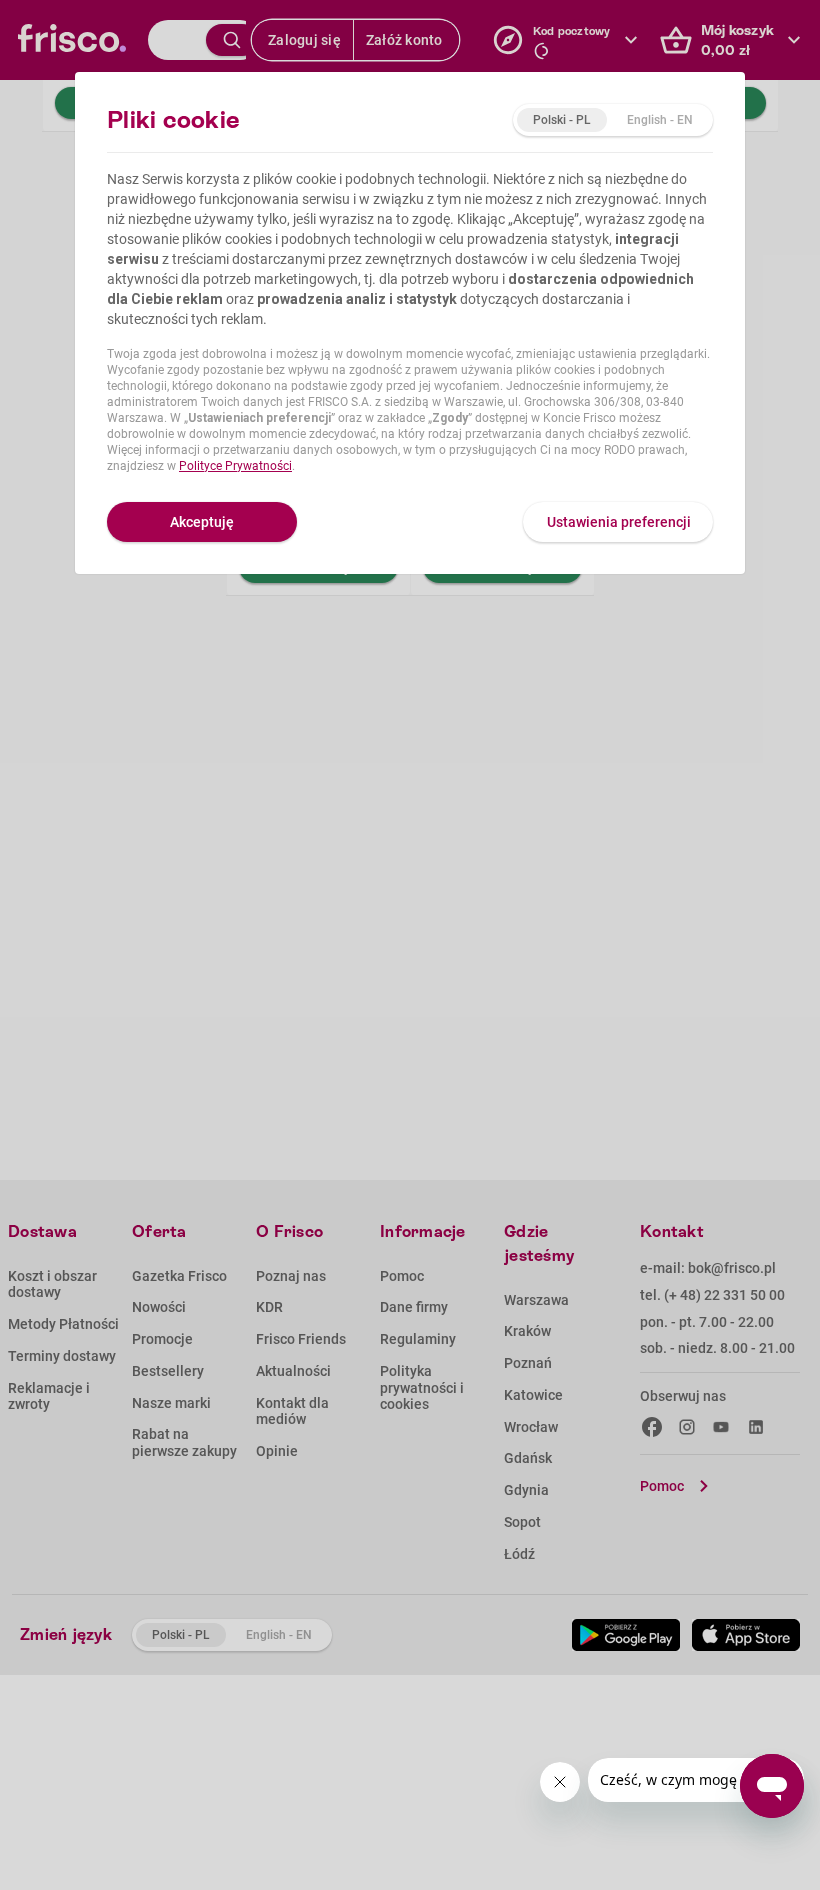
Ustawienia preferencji (619, 522)
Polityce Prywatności (235, 466)
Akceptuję (202, 522)
